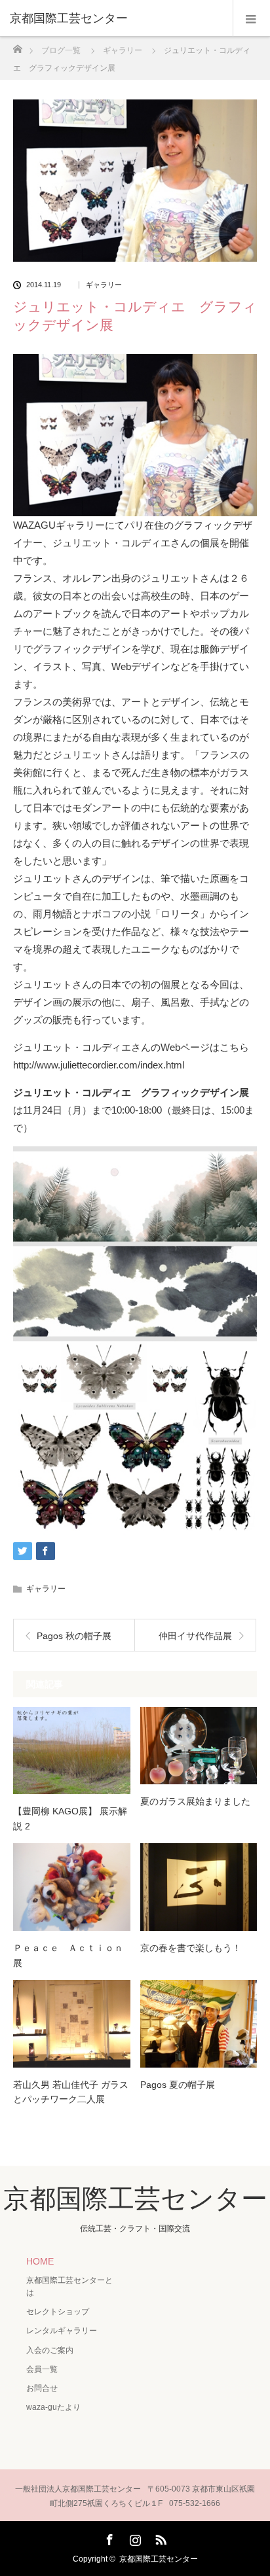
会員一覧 (42, 2369)
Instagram (134, 2537)
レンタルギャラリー (62, 2331)
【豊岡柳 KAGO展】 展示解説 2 (70, 1818)
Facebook (108, 2537)
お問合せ (42, 2388)
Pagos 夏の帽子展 (178, 2085)
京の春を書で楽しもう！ (191, 1948)
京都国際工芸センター (135, 2198)
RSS (159, 2537)
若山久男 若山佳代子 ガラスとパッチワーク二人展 (71, 2092)
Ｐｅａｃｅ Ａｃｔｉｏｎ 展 (72, 1955)
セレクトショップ (58, 2312)
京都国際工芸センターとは (69, 2286)
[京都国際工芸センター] (115, 18)
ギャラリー (104, 285)
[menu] (251, 18)
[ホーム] (17, 45)
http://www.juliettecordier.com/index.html (99, 1065)
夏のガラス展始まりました (195, 1801)
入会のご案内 (50, 2350)
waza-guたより (53, 2407)
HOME (40, 2261)
